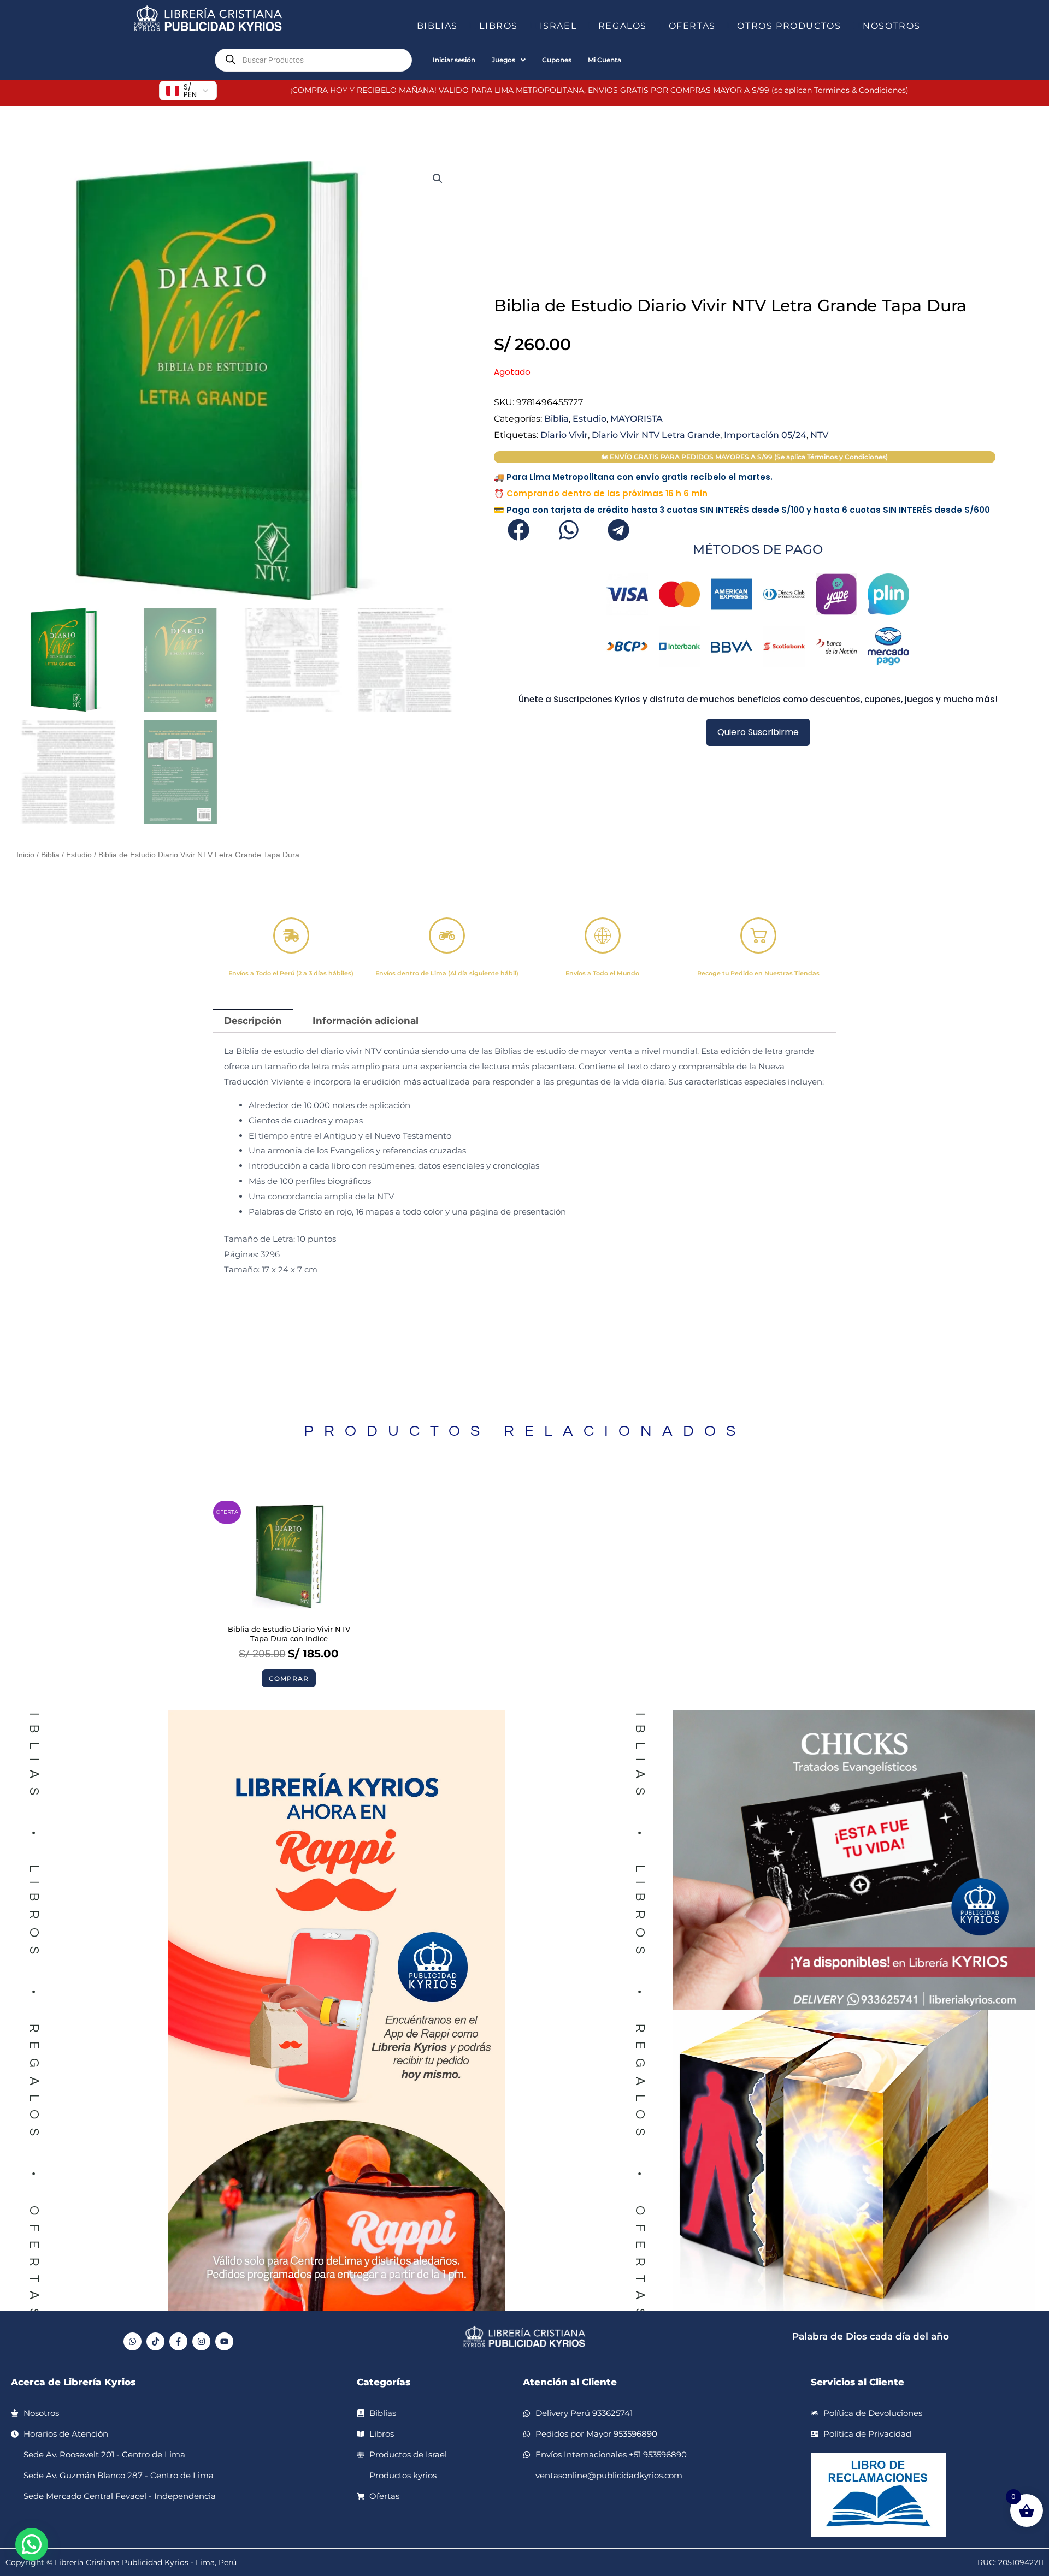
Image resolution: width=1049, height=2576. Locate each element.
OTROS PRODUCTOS (789, 26)
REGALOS (623, 26)
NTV (819, 435)
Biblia (50, 855)
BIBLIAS (437, 26)
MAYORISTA (637, 418)
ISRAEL (558, 26)
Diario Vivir (564, 435)
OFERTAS (692, 26)
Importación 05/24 (765, 435)
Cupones (557, 60)
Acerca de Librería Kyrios (73, 2382)
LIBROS (499, 26)
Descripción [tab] (253, 1021)
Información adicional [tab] (366, 1021)
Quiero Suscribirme (758, 732)
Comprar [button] (289, 1678)
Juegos (503, 60)
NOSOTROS (892, 26)
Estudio (79, 855)
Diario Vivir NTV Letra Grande (656, 435)
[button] (462, 26)
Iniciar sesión (454, 60)
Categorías (384, 2382)
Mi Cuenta (605, 60)
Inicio (25, 855)
